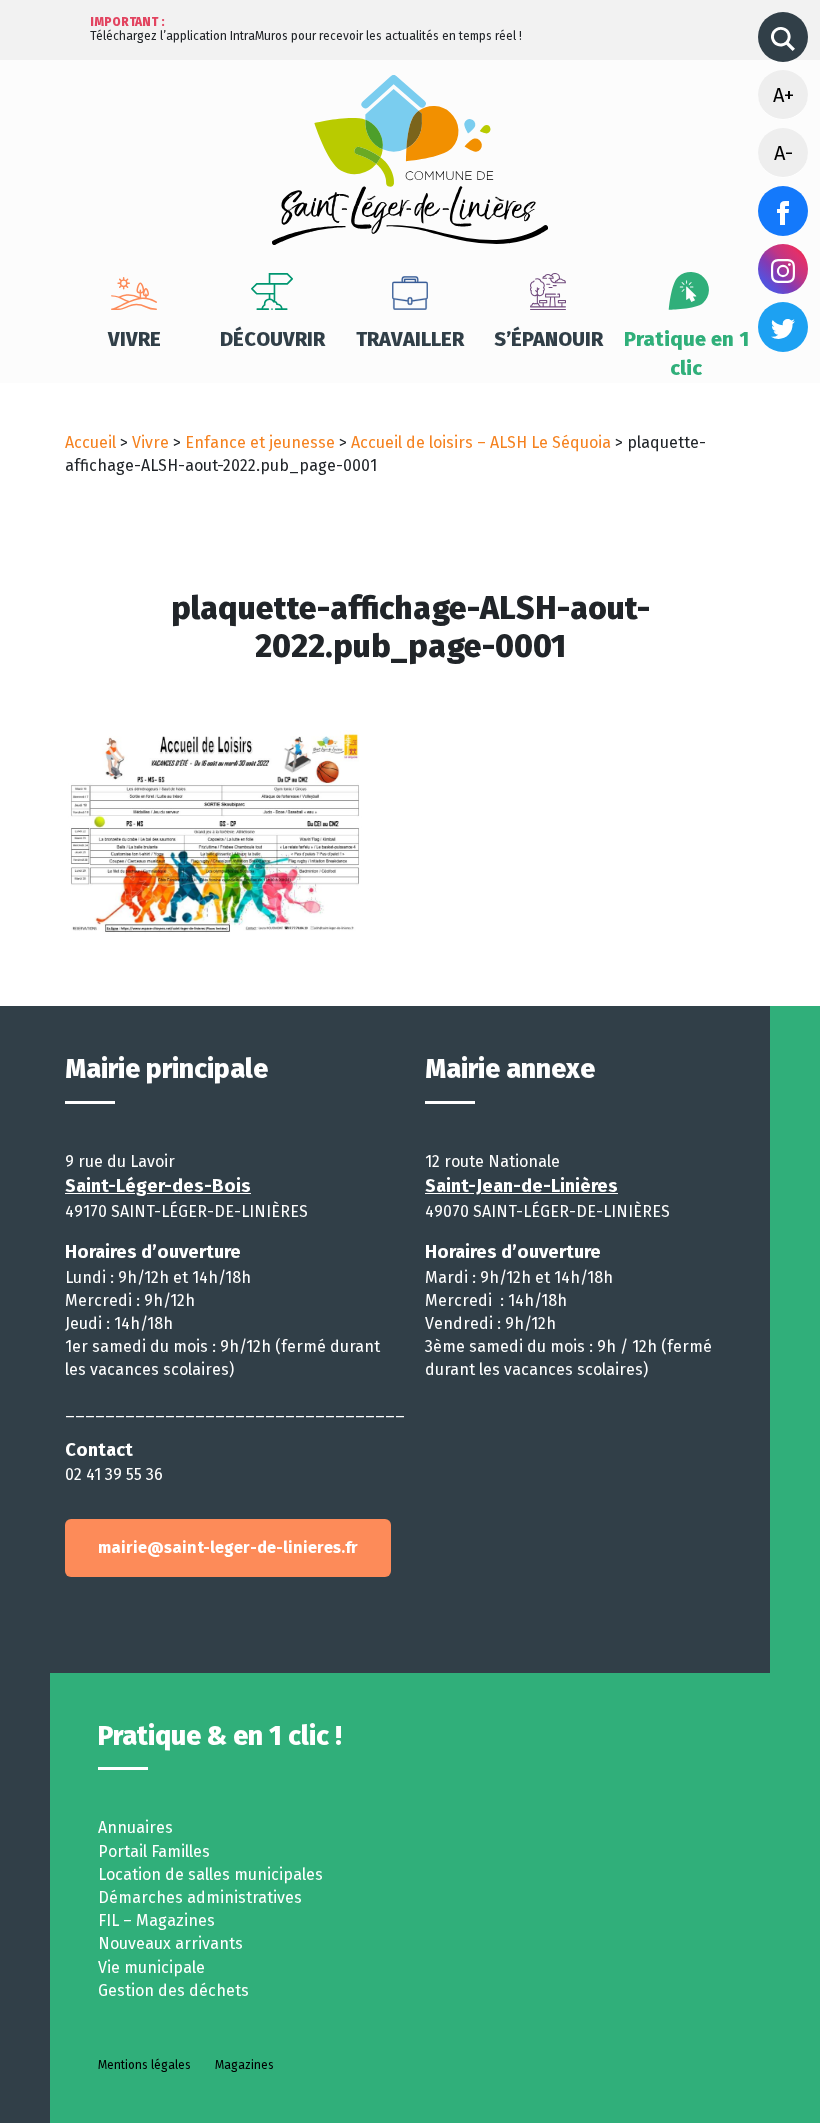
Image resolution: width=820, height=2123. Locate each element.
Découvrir (272, 339)
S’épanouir (548, 339)
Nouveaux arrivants (170, 1943)
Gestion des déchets (173, 1990)
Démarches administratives (200, 1897)
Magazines (244, 2065)
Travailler (410, 339)
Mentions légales (144, 2065)
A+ (783, 95)
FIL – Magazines (156, 1920)
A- (783, 153)
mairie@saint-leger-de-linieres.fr (228, 1547)
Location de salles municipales (210, 1874)
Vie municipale (151, 1967)
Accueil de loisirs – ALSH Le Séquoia (481, 442)
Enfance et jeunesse (260, 442)
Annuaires (135, 1827)
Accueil (90, 442)
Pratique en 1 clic (686, 353)
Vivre (134, 339)
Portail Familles (154, 1851)
